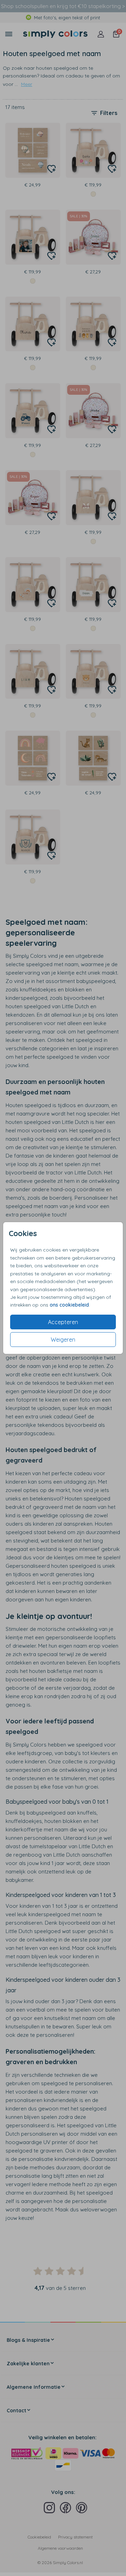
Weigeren (63, 1340)
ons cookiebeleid (69, 1305)
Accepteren (63, 1322)
